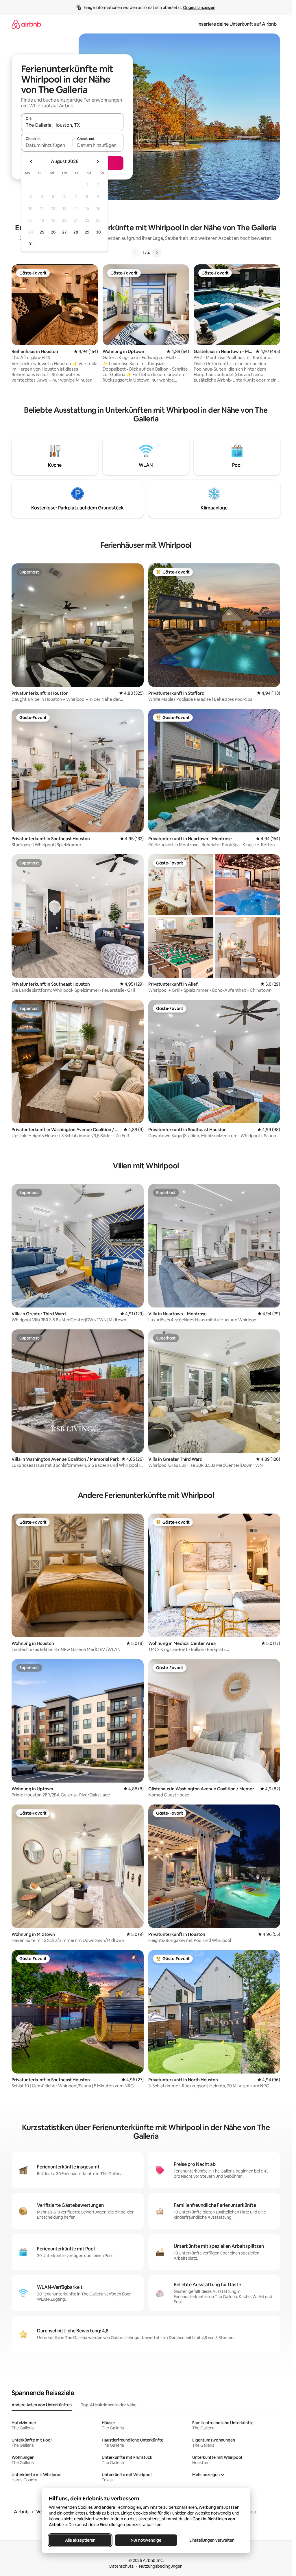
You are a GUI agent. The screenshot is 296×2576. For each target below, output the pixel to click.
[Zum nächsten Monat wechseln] (98, 162)
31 (31, 244)
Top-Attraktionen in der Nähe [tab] (109, 2405)
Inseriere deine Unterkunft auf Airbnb (237, 24)
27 (64, 232)
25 (42, 232)
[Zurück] (135, 253)
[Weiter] (157, 253)
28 (76, 232)
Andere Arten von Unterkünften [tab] (42, 2405)
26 (53, 232)
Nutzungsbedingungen (161, 2566)
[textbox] (47, 145)
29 (87, 232)
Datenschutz (121, 2566)
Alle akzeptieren (80, 2540)
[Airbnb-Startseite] (26, 24)
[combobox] (72, 125)
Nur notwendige (146, 2540)
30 (98, 232)
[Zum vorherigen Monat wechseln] (31, 162)
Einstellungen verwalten (212, 2540)
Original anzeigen (199, 8)
